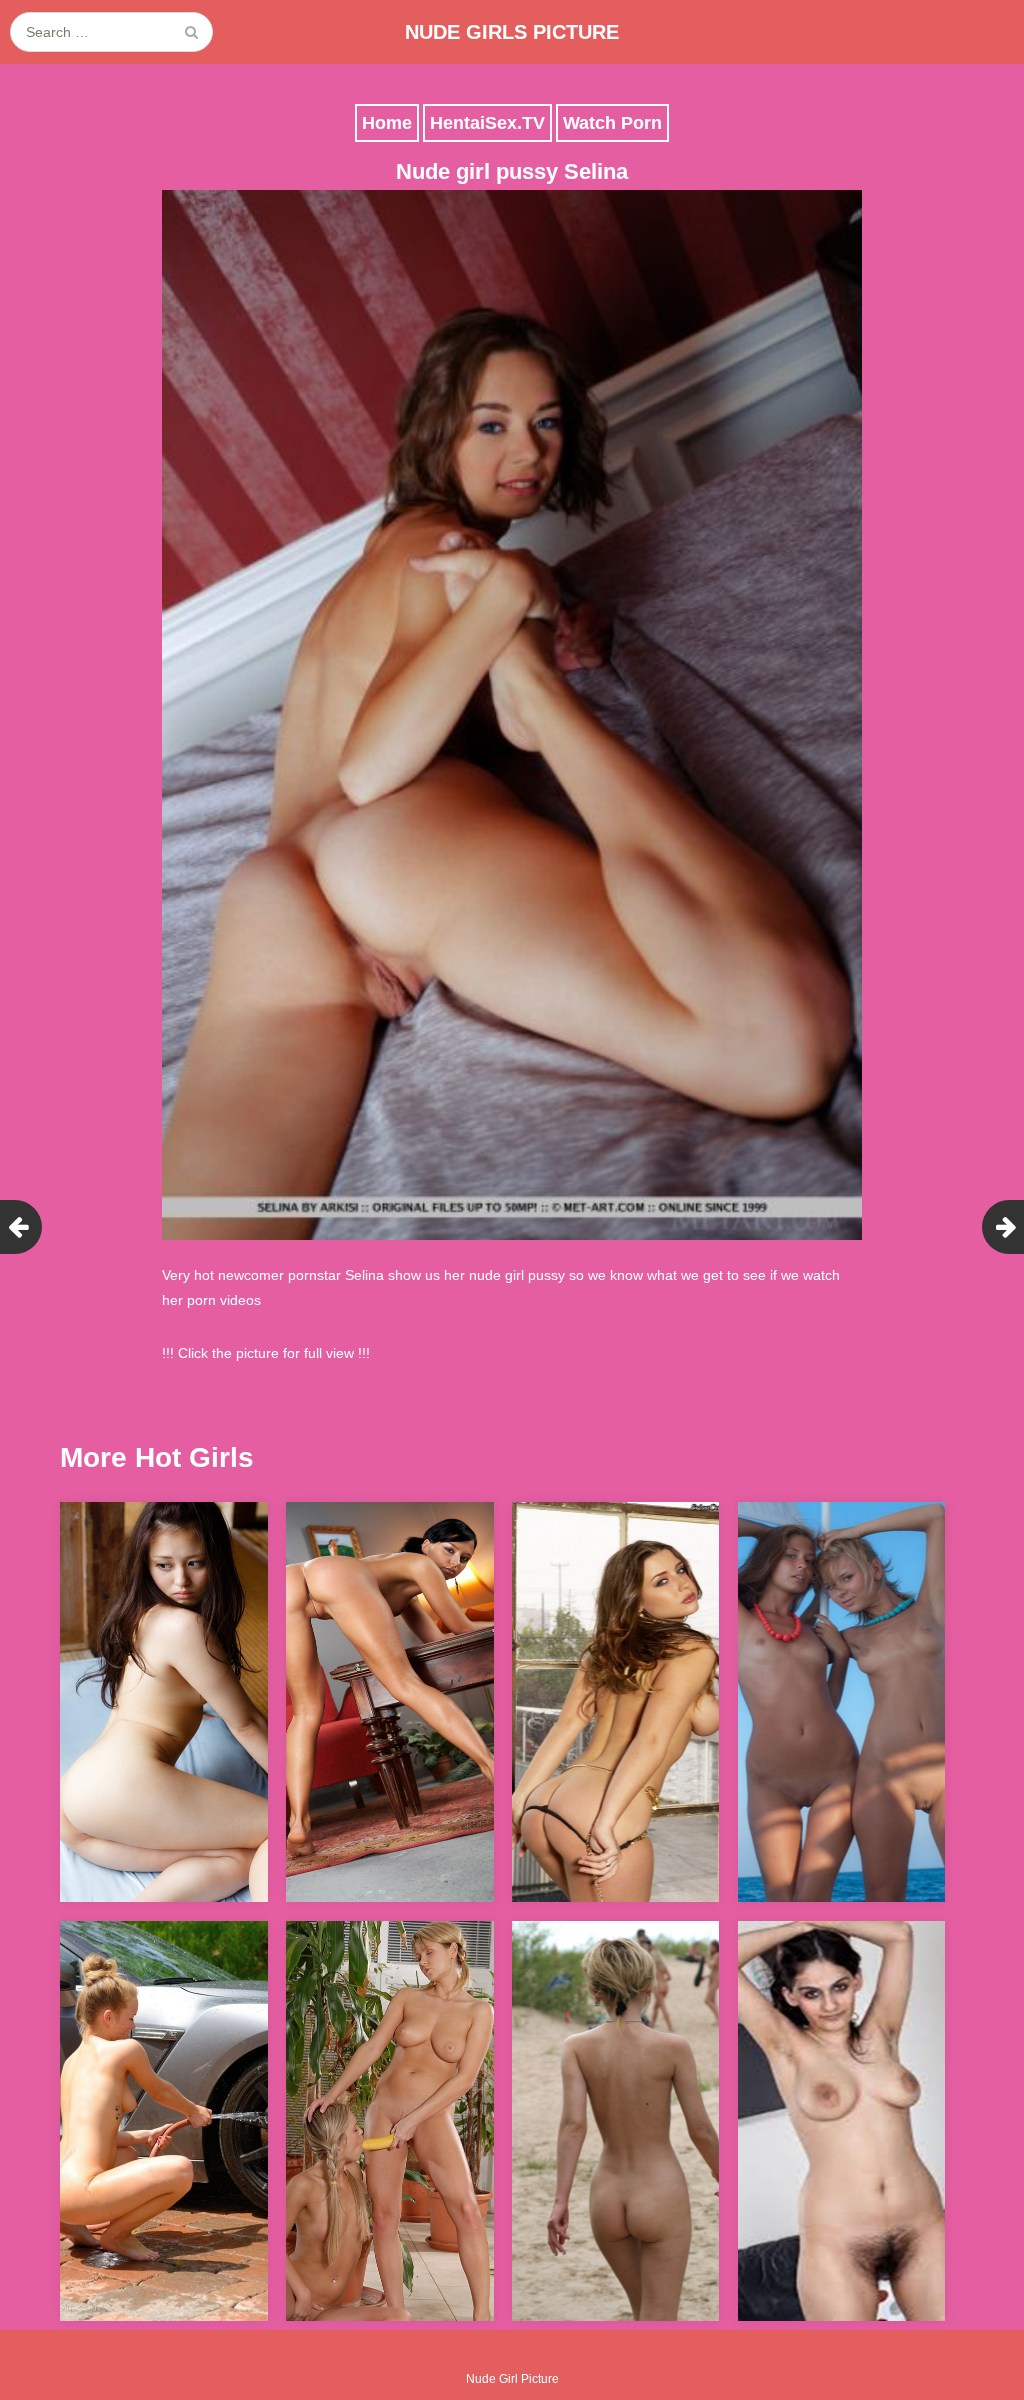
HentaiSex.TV (487, 123)
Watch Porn (612, 123)
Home (387, 123)
